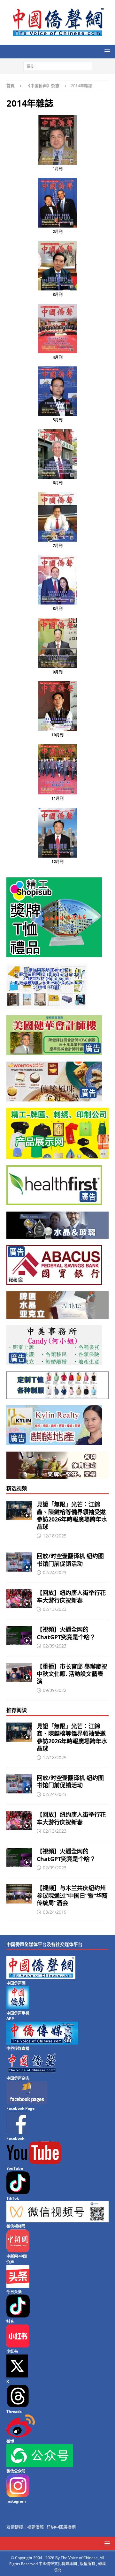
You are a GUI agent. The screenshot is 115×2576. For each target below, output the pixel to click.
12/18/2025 (55, 1536)
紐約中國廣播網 (61, 2527)
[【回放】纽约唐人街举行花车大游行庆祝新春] (19, 1599)
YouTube (15, 2168)
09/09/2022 (55, 1690)
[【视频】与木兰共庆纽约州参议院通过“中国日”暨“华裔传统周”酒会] (19, 1894)
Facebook (15, 2138)
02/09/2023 (55, 1646)
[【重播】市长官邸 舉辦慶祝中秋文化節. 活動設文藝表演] (19, 1672)
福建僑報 (35, 2527)
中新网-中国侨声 (17, 2259)
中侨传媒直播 (18, 2049)
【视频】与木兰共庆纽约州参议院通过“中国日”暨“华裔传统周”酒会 (72, 1895)
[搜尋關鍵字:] (58, 66)
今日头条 (14, 2292)
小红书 (12, 2351)
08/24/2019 (55, 1912)
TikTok (13, 2198)
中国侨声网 (16, 1983)
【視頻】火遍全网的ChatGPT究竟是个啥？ (66, 1633)
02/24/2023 (55, 1572)
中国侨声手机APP (18, 2016)
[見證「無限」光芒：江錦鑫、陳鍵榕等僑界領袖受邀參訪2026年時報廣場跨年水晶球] (19, 1510)
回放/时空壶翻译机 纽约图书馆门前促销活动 (70, 1560)
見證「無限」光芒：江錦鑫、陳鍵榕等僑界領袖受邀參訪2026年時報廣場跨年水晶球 (72, 1515)
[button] (106, 51)
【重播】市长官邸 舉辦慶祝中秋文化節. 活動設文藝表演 (72, 1674)
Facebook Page (20, 2108)
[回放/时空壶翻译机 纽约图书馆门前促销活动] (19, 1562)
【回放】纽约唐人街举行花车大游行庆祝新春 (71, 1596)
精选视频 (17, 1488)
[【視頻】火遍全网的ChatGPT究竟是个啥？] (19, 1635)
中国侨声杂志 (18, 2078)
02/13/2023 (55, 1609)
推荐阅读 (17, 1710)
